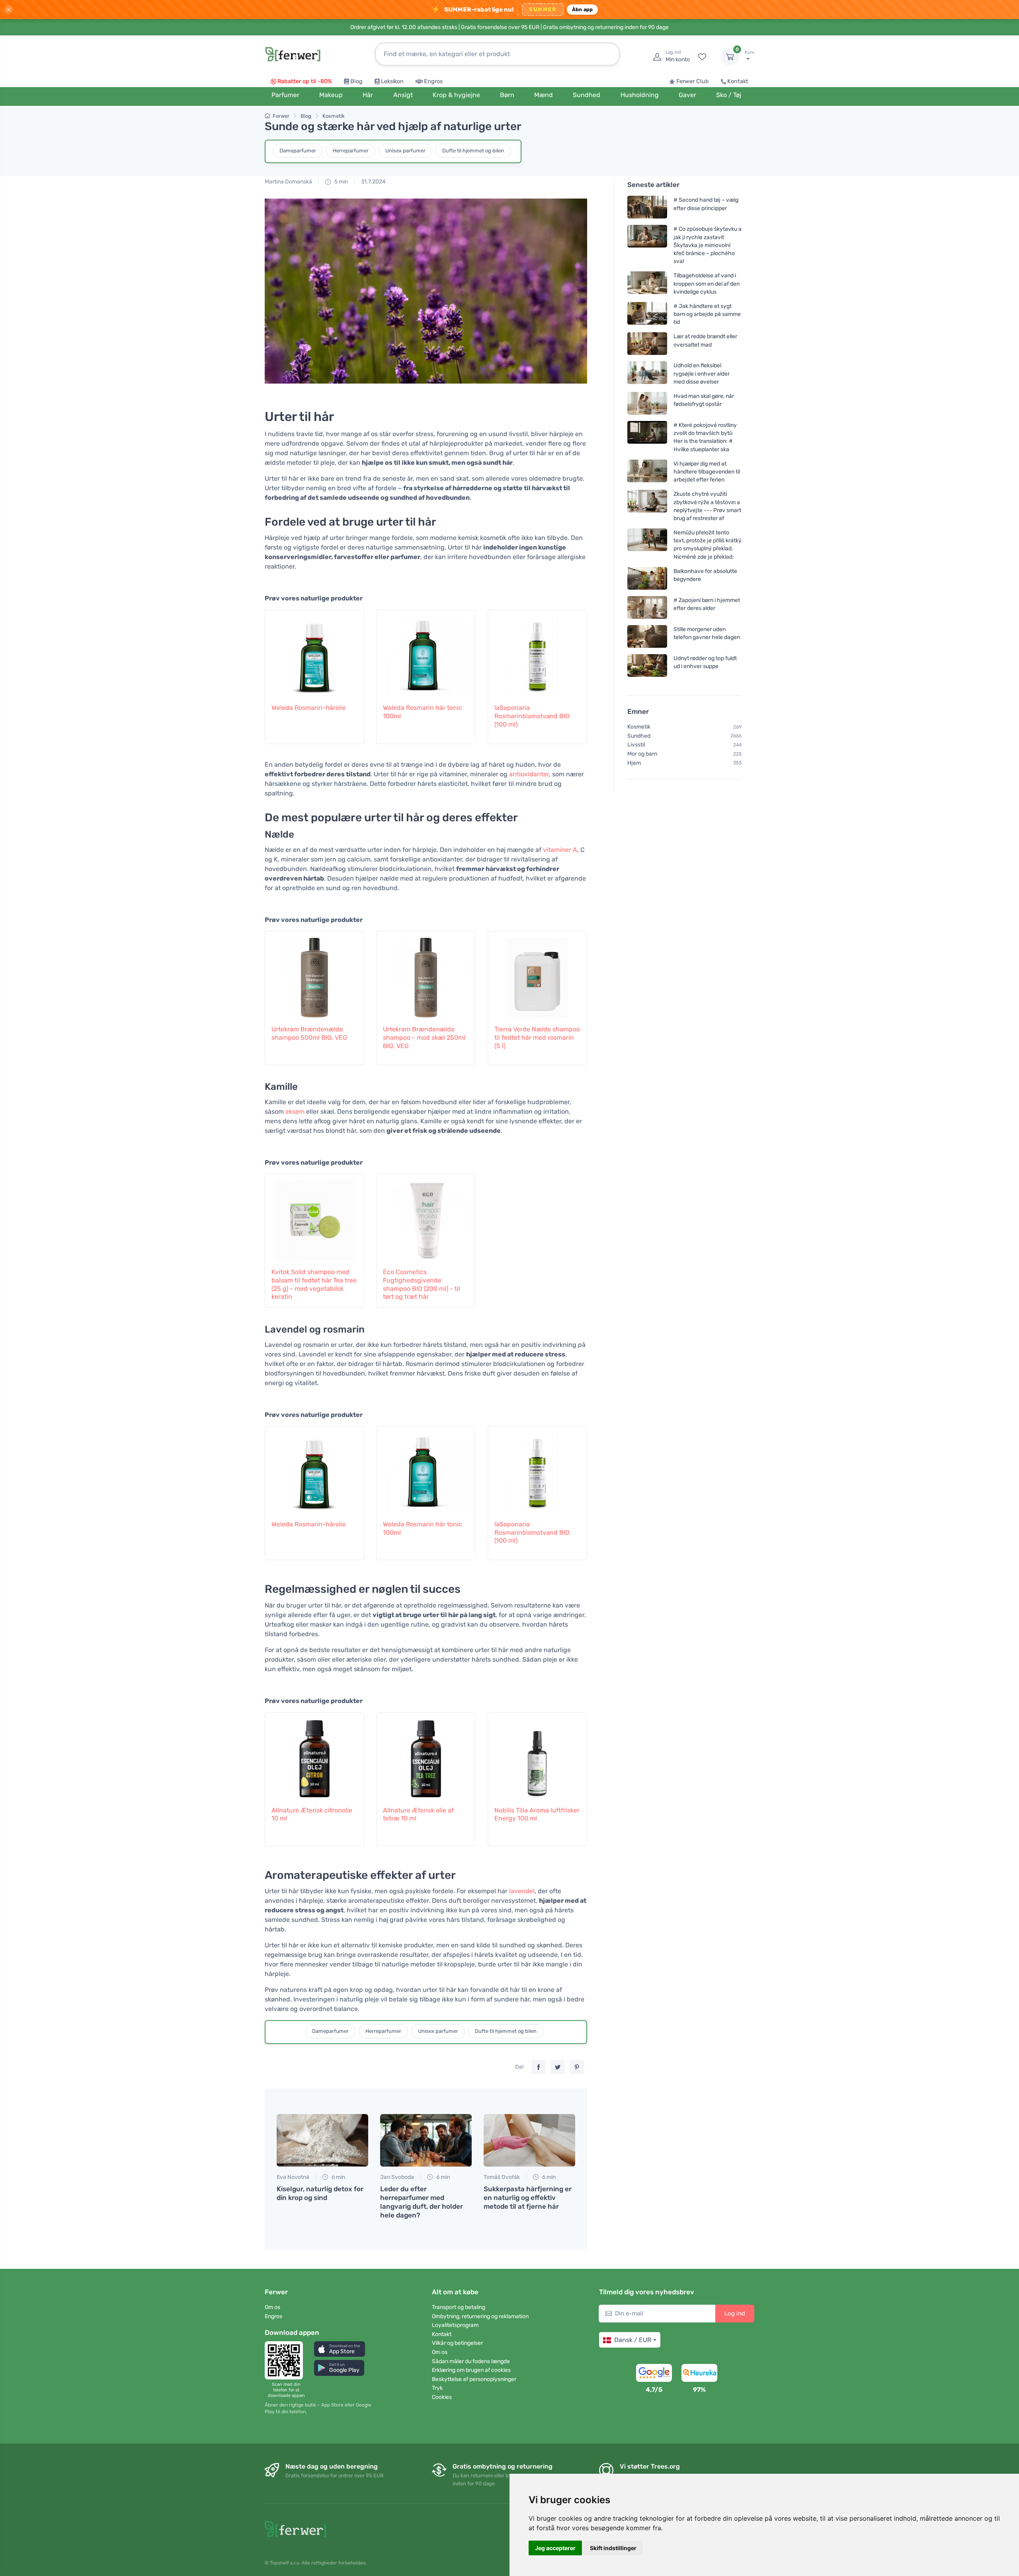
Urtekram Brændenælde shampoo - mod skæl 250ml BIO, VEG (424, 1038)
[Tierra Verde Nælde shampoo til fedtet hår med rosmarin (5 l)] (537, 974)
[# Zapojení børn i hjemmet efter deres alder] (647, 607)
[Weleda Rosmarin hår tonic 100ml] (426, 652)
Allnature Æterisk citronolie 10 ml (312, 1814)
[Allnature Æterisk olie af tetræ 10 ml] (426, 1755)
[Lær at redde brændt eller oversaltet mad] (647, 344)
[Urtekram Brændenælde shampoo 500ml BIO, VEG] (314, 974)
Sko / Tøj (729, 95)
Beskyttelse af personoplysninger (474, 2379)
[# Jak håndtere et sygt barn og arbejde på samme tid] (647, 314)
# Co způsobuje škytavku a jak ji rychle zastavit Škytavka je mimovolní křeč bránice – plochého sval (708, 245)
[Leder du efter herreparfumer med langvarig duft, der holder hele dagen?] (426, 2140)
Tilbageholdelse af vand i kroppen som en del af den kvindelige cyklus (707, 284)
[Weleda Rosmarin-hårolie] (314, 652)
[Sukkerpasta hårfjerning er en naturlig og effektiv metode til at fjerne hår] (529, 2140)
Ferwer (281, 116)
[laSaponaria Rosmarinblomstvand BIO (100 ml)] (537, 652)
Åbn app (583, 9)
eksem (295, 1112)
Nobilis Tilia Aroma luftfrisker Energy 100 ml (537, 1814)
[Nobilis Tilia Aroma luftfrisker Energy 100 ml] (537, 1755)
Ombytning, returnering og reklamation (480, 2316)
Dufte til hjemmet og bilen (473, 151)
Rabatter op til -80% (305, 81)
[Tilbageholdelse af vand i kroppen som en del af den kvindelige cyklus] (647, 284)
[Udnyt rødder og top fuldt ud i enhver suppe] (647, 665)
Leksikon (392, 81)
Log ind (735, 2313)
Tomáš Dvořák (502, 2177)
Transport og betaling (459, 2307)
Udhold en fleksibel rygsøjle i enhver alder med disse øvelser (702, 373)
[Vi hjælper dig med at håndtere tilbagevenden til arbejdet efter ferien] (647, 472)
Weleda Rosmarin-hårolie (309, 708)
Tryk (437, 2388)
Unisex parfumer (405, 151)
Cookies (442, 2397)
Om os (272, 2307)
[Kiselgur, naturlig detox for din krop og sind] (322, 2140)
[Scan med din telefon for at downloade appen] (286, 2360)
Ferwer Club (693, 81)
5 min (341, 182)
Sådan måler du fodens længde (471, 2361)
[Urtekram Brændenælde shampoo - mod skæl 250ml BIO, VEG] (426, 974)
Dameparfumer (298, 151)
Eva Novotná (293, 2177)
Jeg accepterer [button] (555, 2548)
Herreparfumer (351, 151)
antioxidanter (529, 774)
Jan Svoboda (397, 2177)
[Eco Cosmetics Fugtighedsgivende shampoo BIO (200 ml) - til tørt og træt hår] (426, 1216)
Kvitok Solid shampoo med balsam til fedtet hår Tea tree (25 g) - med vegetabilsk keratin (314, 1284)
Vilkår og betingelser (457, 2343)
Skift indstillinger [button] (613, 2548)
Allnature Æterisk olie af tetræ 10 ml (418, 1814)
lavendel (522, 1891)
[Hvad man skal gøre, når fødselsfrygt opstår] (647, 403)
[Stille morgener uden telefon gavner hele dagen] (647, 636)
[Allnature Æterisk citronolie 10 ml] (314, 1755)
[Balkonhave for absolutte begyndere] (647, 578)
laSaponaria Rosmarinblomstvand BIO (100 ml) (532, 716)
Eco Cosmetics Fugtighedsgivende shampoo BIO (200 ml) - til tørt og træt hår (422, 1284)
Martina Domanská (288, 182)
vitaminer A (560, 850)
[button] (340, 2349)
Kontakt (738, 81)
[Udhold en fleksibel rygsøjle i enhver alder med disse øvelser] (647, 373)
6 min (338, 2177)
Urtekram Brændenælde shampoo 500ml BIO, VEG (309, 1033)
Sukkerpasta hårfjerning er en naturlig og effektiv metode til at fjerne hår (528, 2198)
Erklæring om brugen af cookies (471, 2370)
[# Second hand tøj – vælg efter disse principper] (647, 207)
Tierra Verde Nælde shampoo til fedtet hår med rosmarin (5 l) (537, 1038)
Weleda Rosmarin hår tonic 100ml (423, 712)
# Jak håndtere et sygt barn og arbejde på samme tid (707, 314)
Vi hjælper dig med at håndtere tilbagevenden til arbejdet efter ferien (707, 472)
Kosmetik (334, 116)
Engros (433, 81)
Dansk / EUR (633, 2340)
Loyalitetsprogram (455, 2325)
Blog (356, 81)
